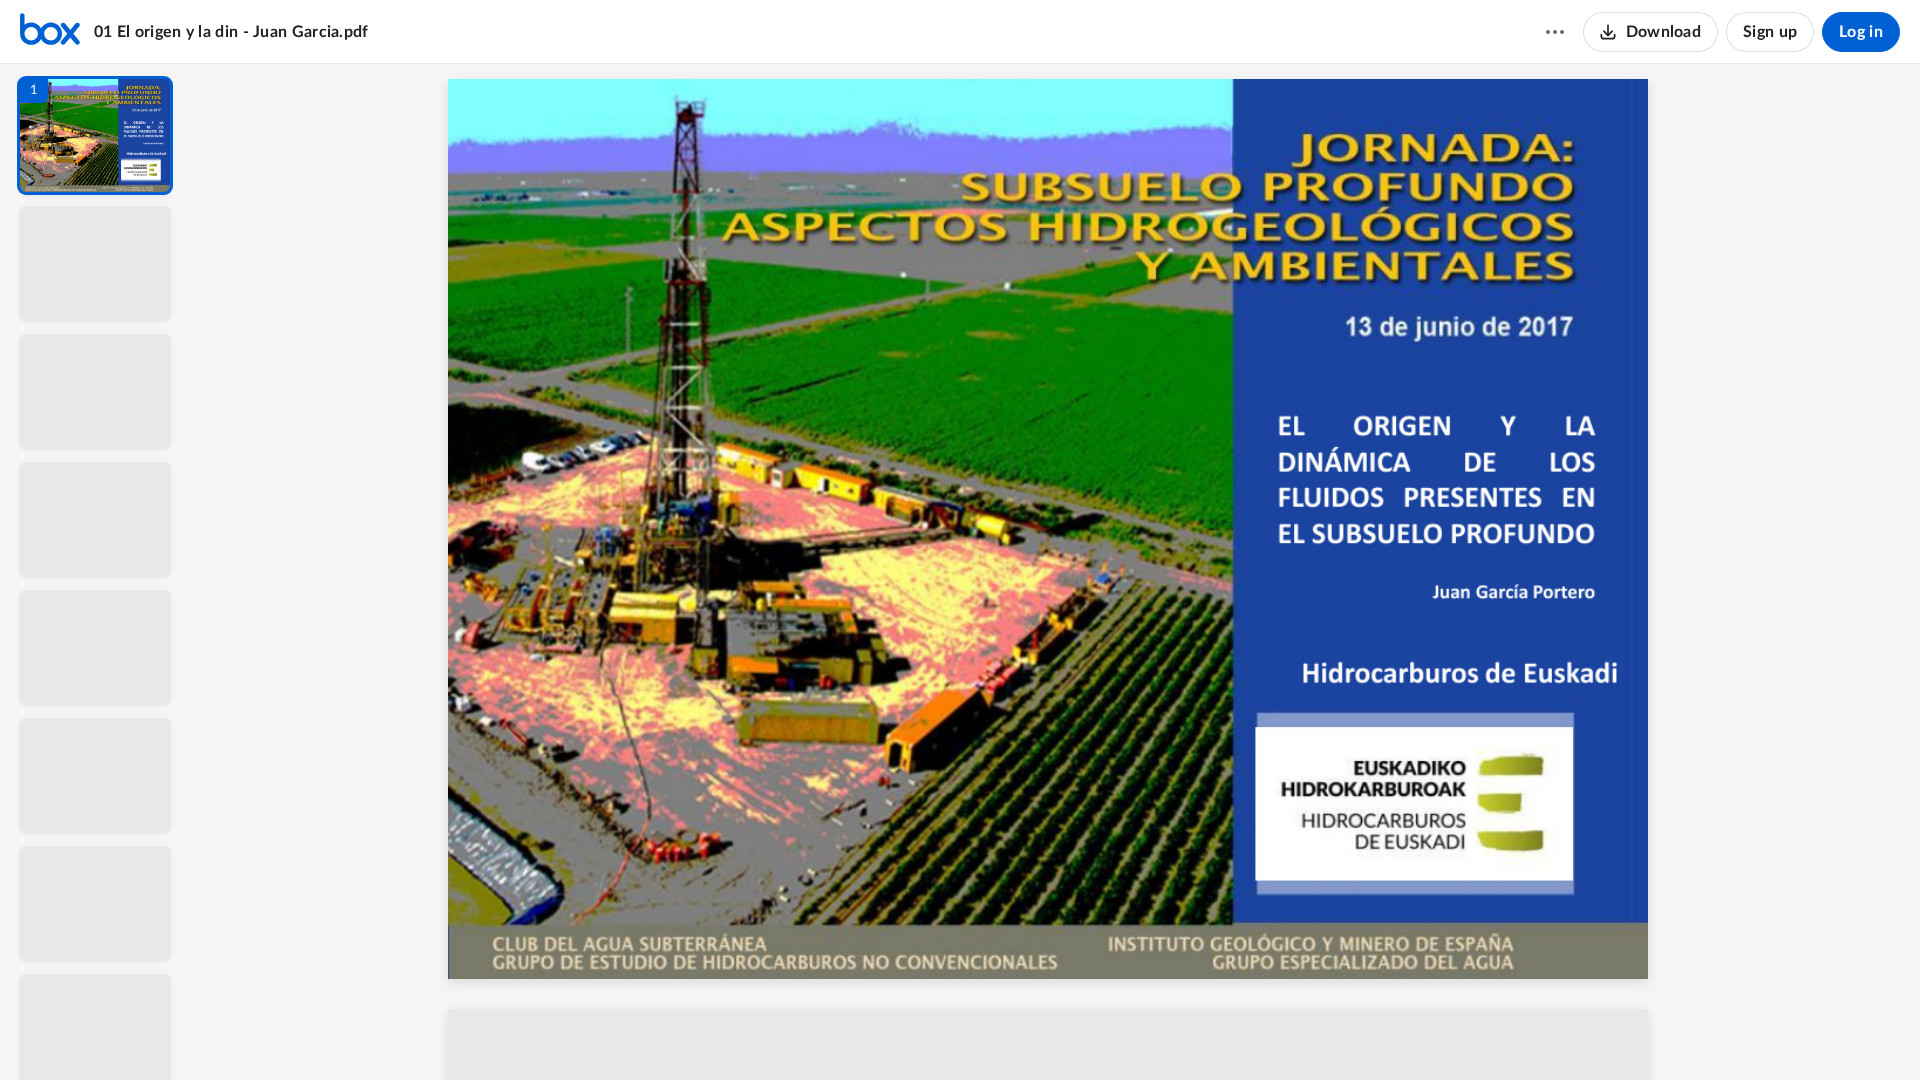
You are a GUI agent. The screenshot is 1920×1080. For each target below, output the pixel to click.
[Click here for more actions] (1555, 32)
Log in (1861, 32)
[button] (95, 135)
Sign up (1770, 32)
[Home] (50, 32)
